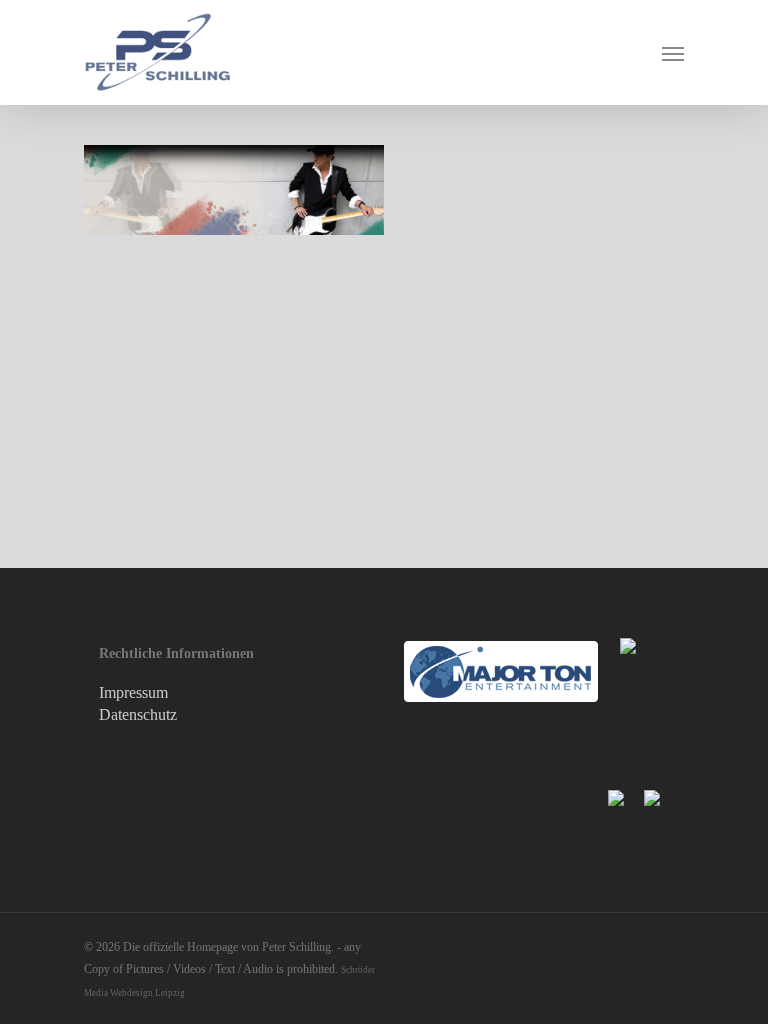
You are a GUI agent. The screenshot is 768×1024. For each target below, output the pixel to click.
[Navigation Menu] (673, 53)
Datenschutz (138, 714)
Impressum (133, 692)
